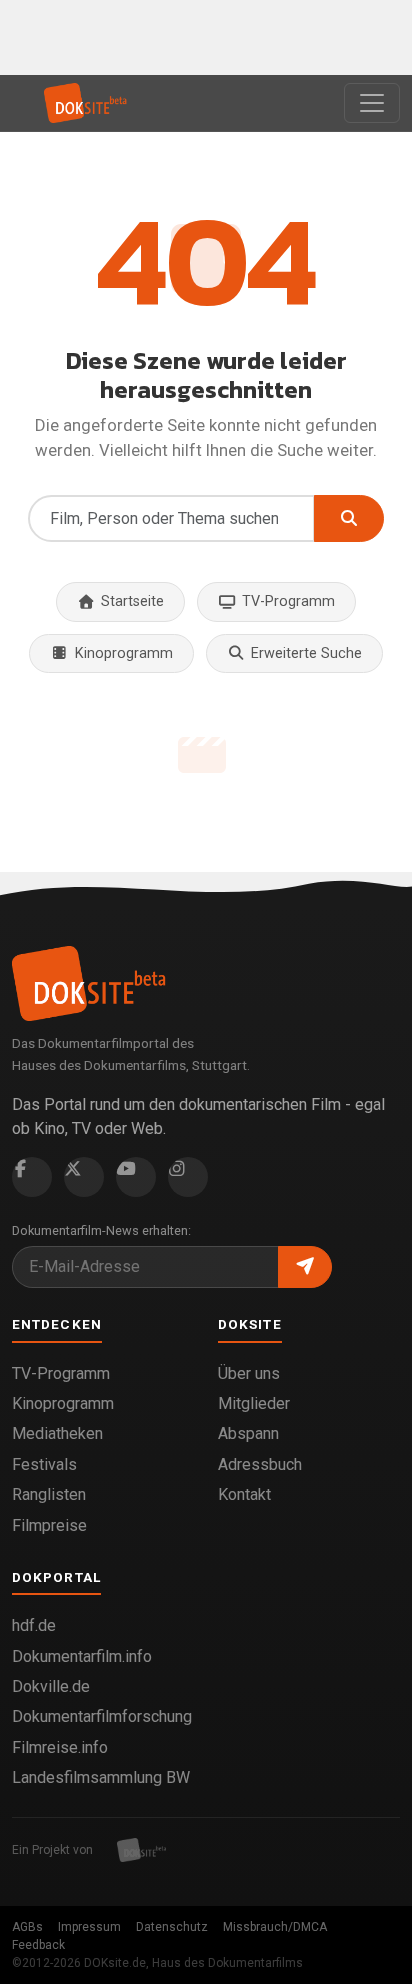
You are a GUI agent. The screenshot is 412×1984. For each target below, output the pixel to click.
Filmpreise (49, 1525)
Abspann (248, 1433)
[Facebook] (32, 1177)
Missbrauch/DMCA (275, 1927)
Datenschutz (172, 1927)
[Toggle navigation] (372, 103)
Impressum (89, 1927)
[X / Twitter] (84, 1177)
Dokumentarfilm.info (82, 1656)
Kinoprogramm (124, 653)
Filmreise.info (60, 1747)
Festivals (44, 1464)
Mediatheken (57, 1433)
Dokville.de (51, 1686)
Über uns (249, 1373)
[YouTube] (136, 1177)
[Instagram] (188, 1177)
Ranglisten (49, 1494)
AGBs (27, 1927)
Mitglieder (254, 1403)
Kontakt (244, 1494)
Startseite (132, 601)
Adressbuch (260, 1464)
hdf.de (34, 1625)
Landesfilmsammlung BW (101, 1777)
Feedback (38, 1945)
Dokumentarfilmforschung (102, 1716)
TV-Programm (288, 601)
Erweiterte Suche (306, 653)
